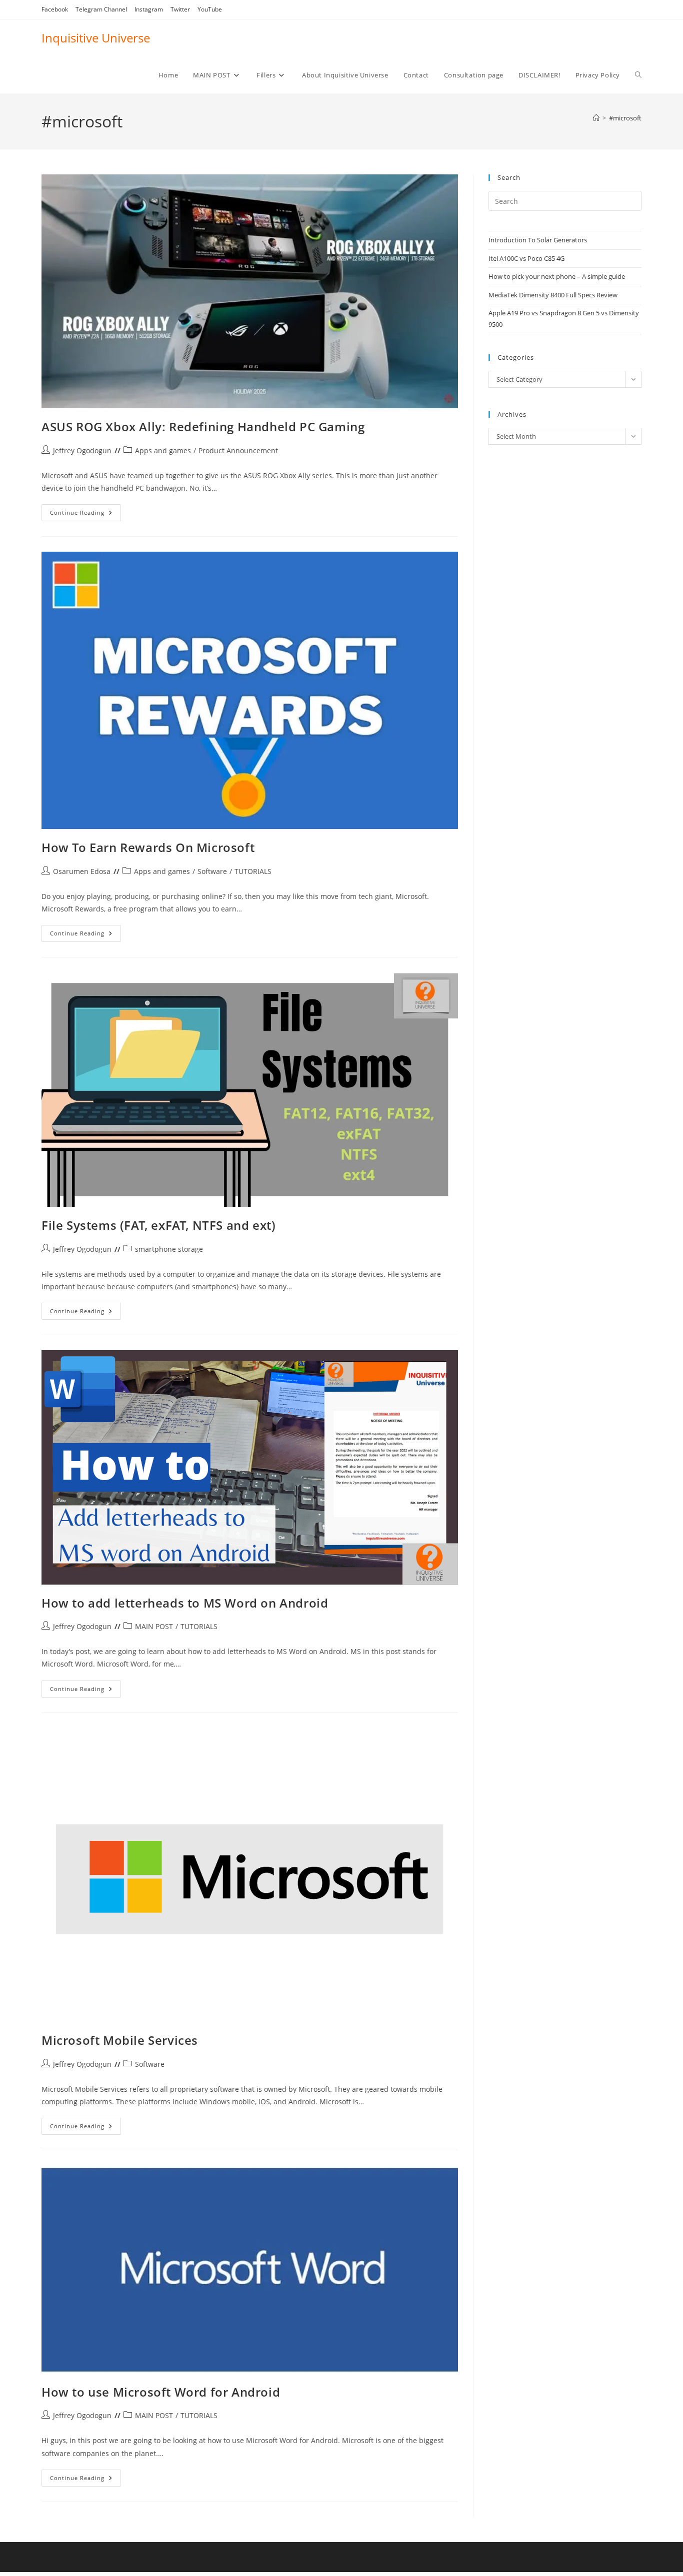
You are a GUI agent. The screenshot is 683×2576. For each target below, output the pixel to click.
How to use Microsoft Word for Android (161, 2392)
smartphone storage (169, 1249)
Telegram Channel (101, 9)
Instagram (149, 9)
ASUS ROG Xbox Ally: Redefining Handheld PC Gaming (203, 427)
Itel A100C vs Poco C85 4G (526, 258)
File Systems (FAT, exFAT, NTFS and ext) (158, 1225)
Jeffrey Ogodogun (82, 450)
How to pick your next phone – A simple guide (557, 276)
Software (212, 871)
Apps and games (163, 450)
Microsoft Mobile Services (120, 2040)
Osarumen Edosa (82, 871)
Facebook (55, 9)
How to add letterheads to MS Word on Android (185, 1603)
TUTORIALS (253, 871)
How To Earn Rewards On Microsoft (148, 847)
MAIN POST (154, 1626)
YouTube (210, 9)
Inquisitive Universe (96, 38)
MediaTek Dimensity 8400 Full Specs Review (553, 295)
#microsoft (625, 118)
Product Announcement (238, 450)
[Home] (596, 118)
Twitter (180, 9)
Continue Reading (85, 514)
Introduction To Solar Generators (538, 240)
